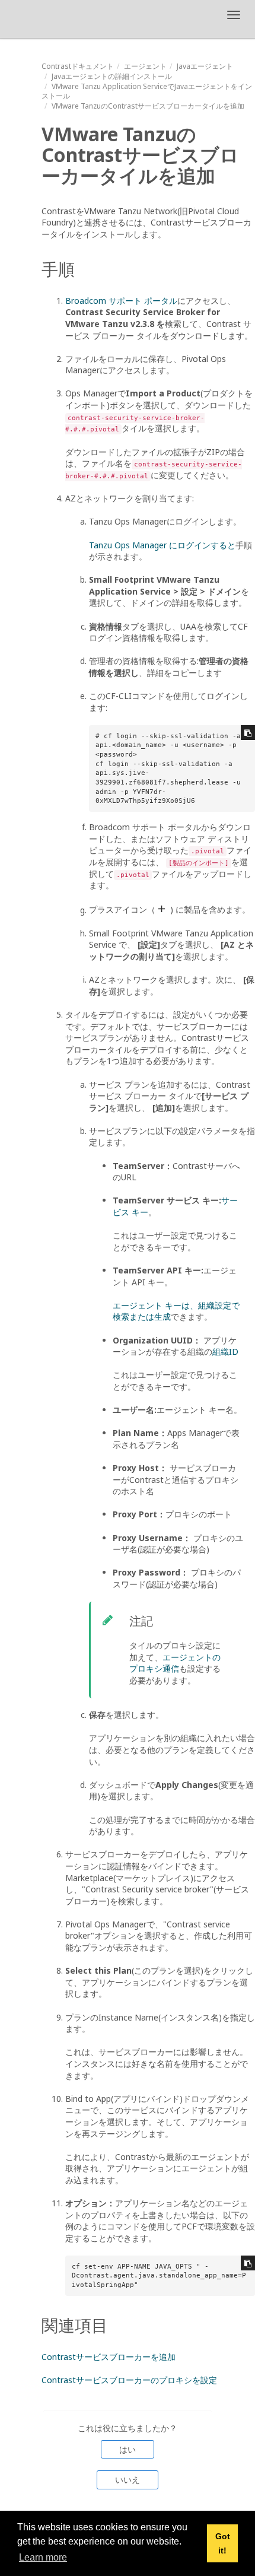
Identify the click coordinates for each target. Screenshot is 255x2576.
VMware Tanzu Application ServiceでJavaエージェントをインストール (147, 91)
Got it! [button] (223, 2543)
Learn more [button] (43, 2557)
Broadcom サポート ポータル (121, 301)
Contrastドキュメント (78, 66)
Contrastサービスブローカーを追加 (109, 2357)
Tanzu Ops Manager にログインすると (162, 545)
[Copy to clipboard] (248, 733)
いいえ (128, 2480)
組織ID (225, 1351)
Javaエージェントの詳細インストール (112, 76)
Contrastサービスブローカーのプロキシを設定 (129, 2380)
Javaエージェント (205, 66)
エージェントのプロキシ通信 (175, 1663)
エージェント (145, 66)
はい (128, 2449)
